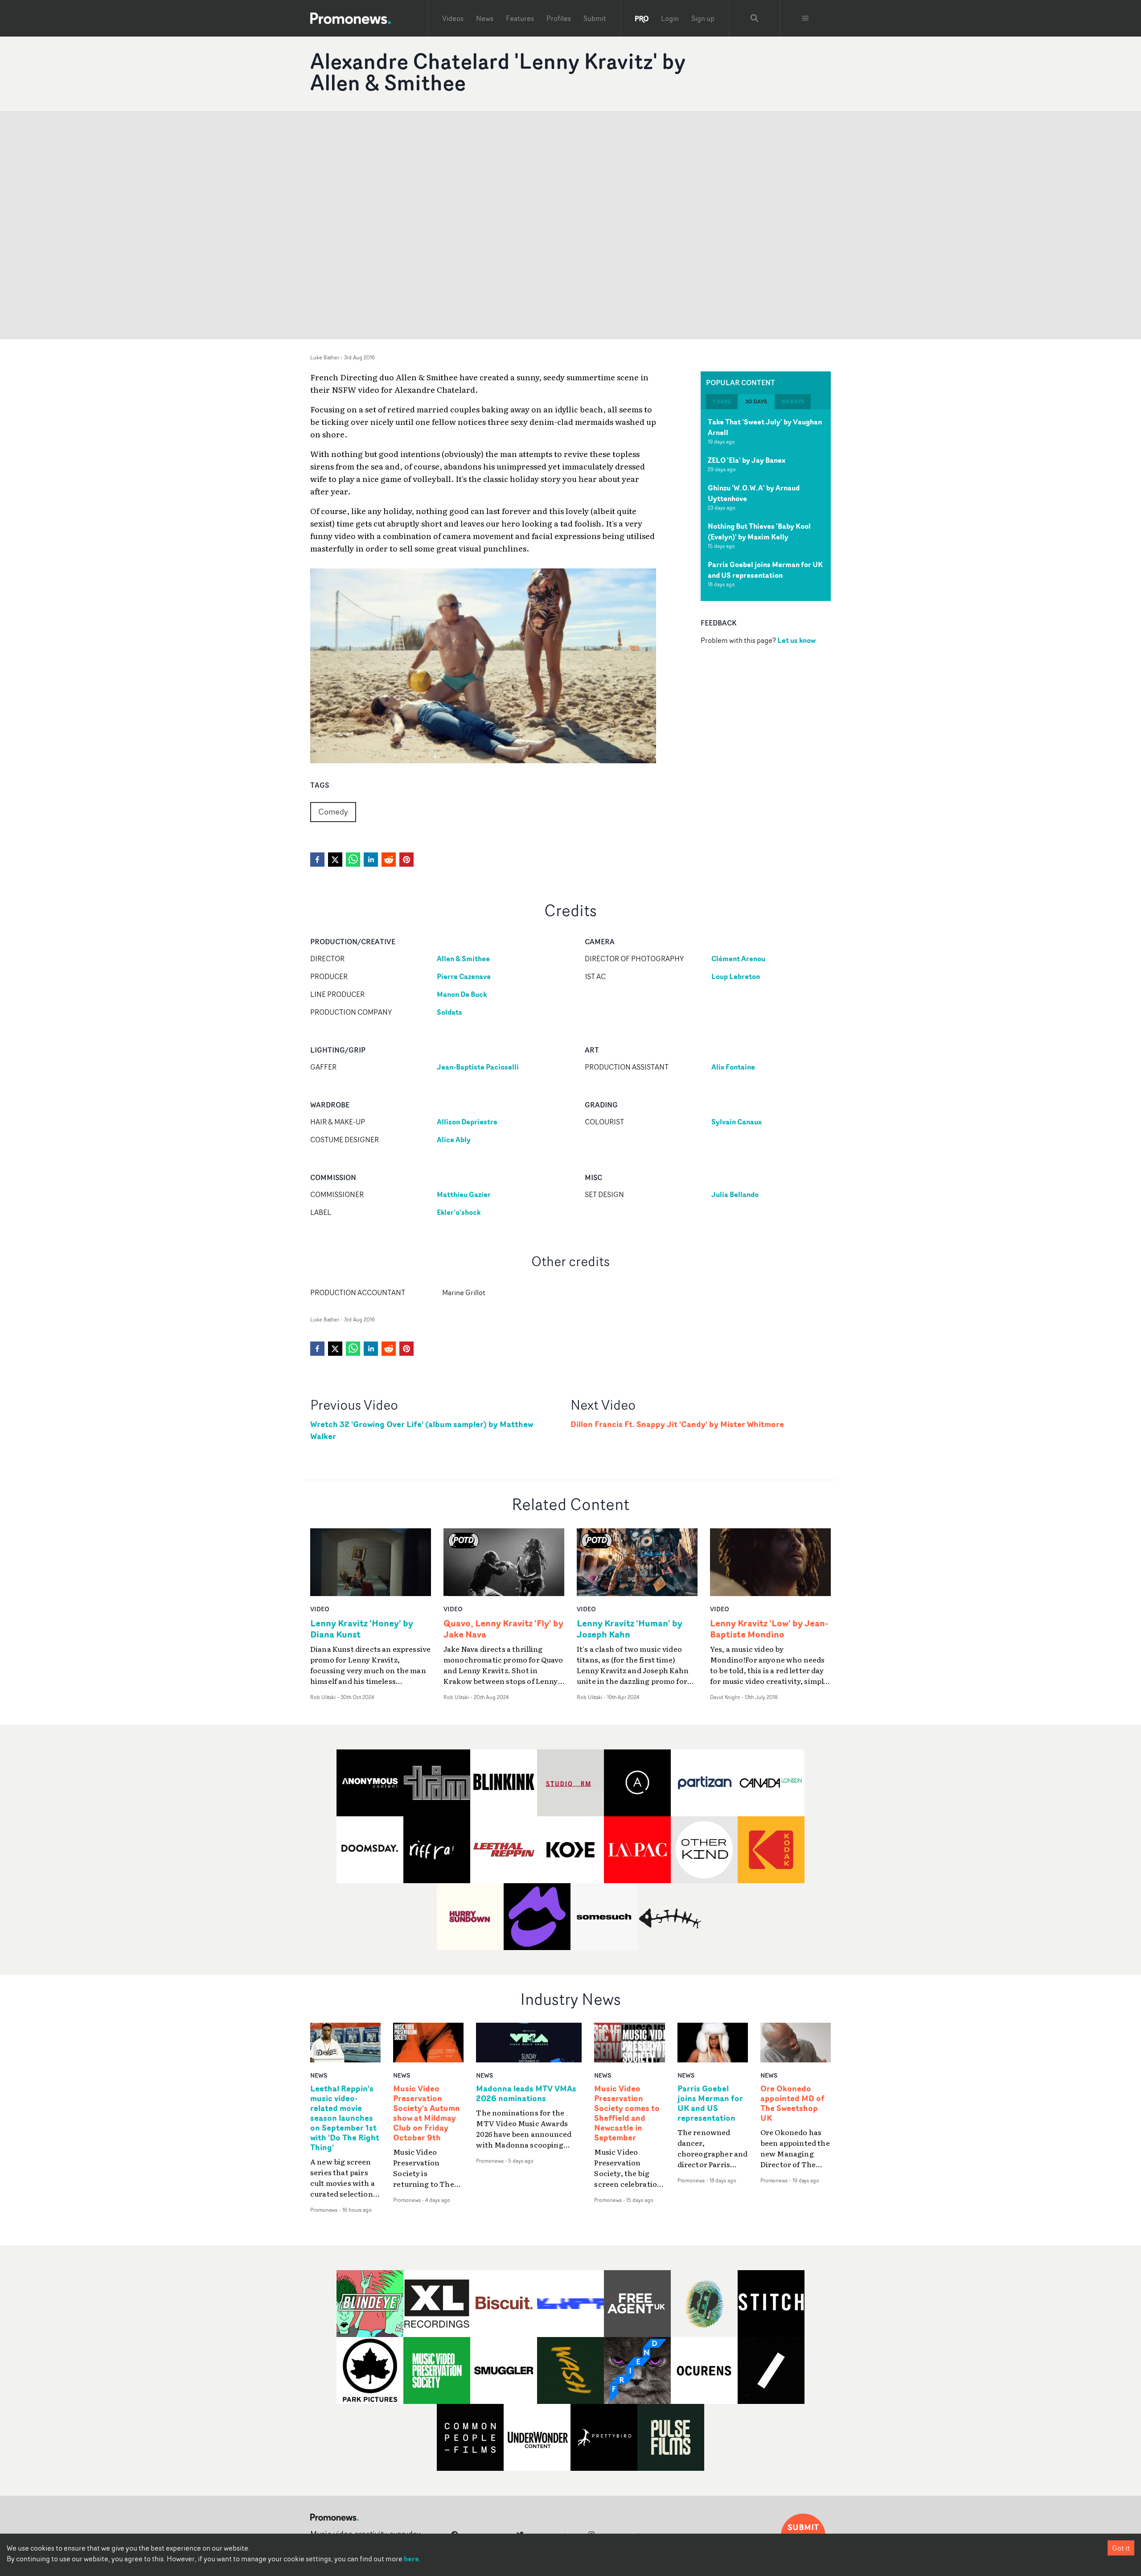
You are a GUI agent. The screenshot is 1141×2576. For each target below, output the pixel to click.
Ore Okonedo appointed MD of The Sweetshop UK (792, 2103)
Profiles (559, 18)
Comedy (333, 811)
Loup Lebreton (736, 976)
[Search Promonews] (755, 18)
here (411, 2559)
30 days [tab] (756, 401)
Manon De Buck (462, 994)
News (485, 18)
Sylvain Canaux (737, 1122)
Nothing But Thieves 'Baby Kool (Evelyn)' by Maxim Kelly (759, 531)
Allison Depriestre (467, 1122)
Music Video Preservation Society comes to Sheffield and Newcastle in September (627, 2113)
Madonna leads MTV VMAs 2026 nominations (526, 2094)
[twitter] (335, 860)
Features (520, 18)
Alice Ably (454, 1140)
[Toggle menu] (805, 18)
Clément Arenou (738, 959)
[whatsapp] (353, 860)
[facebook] (317, 860)
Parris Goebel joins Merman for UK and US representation (765, 570)
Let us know (796, 640)
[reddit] (389, 860)
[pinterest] (406, 860)
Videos (453, 18)
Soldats (449, 1012)
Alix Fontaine (733, 1067)
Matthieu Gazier (464, 1194)
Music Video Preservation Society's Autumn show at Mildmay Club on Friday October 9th (427, 2113)
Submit (595, 18)
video (320, 1609)
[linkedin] (371, 860)
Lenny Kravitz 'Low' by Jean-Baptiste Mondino (769, 1629)
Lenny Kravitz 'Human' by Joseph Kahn (630, 1629)
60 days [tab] (793, 401)
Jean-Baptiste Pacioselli (478, 1067)
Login (670, 18)
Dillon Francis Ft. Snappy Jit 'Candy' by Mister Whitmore (677, 1424)
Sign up (703, 18)
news (319, 2075)
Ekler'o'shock (459, 1212)
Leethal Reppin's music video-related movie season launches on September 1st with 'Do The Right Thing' (345, 2118)
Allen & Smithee (463, 959)
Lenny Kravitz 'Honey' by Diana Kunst (362, 1629)
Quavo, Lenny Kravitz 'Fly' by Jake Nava (503, 1629)
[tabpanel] (766, 505)
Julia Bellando (735, 1194)
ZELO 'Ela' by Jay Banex (747, 460)
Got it (1121, 2548)
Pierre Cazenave (464, 976)
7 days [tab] (722, 401)
